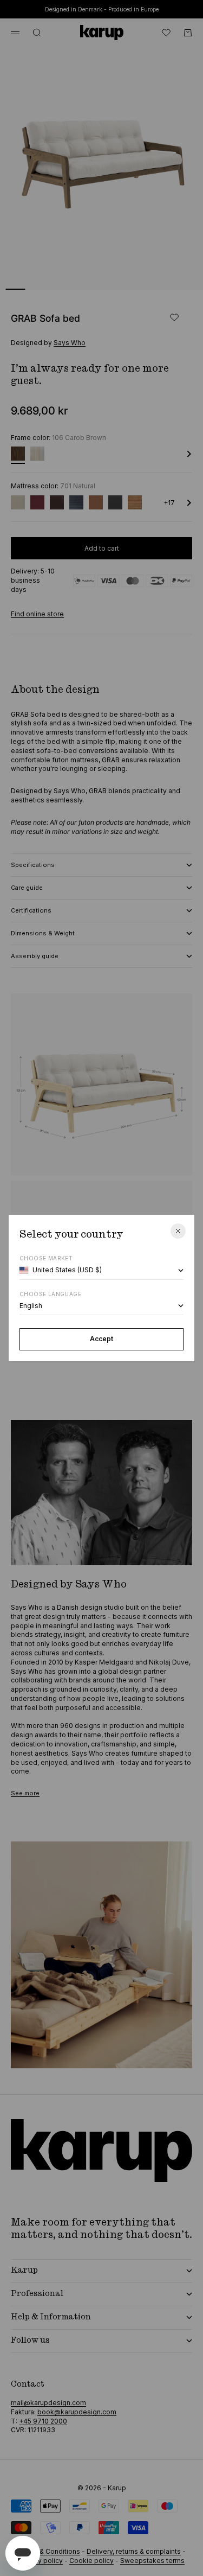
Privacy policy (41, 2561)
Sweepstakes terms (152, 2561)
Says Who (70, 343)
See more (25, 1793)
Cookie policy (91, 2561)
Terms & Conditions (49, 2551)
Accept (101, 1339)
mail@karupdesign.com (48, 2403)
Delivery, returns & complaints (134, 2551)
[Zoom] (177, 275)
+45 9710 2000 (43, 2421)
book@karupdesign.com (77, 2412)
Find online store (37, 614)
